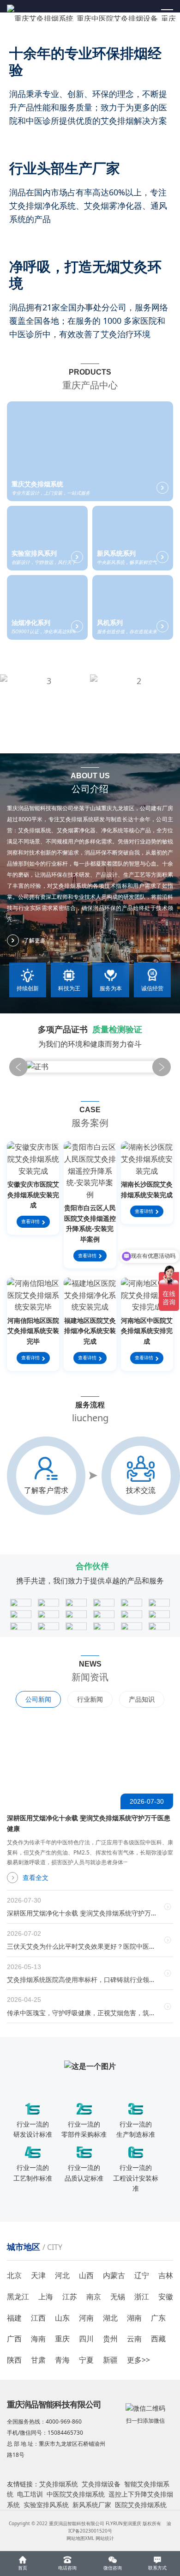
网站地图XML (80, 2538)
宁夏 (86, 2360)
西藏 (158, 2339)
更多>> (138, 2360)
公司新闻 (38, 1699)
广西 (14, 2339)
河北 (62, 2275)
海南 (38, 2339)
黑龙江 (18, 2297)
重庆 (62, 2339)
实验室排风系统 (46, 2505)
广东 (158, 2318)
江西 (38, 2318)
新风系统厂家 (92, 2505)
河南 (86, 2318)
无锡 (118, 2297)
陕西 (14, 2360)
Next (162, 1067)
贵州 (110, 2339)
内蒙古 (114, 2275)
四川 (86, 2339)
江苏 (70, 2297)
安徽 (166, 2297)
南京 (94, 2297)
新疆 (110, 2360)
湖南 (134, 2318)
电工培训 (30, 2494)
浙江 (142, 2297)
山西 (86, 2275)
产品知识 (142, 1699)
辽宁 (142, 2275)
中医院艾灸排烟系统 (76, 2494)
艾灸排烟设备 (101, 2484)
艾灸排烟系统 (59, 2484)
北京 (14, 2275)
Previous (18, 1067)
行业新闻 (90, 1699)
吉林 (166, 2275)
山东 (62, 2318)
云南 (134, 2339)
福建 (14, 2318)
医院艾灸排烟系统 (141, 2505)
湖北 (110, 2318)
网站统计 (105, 2538)
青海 (62, 2360)
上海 (46, 2297)
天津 (38, 2275)
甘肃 (38, 2360)
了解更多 (35, 940)
